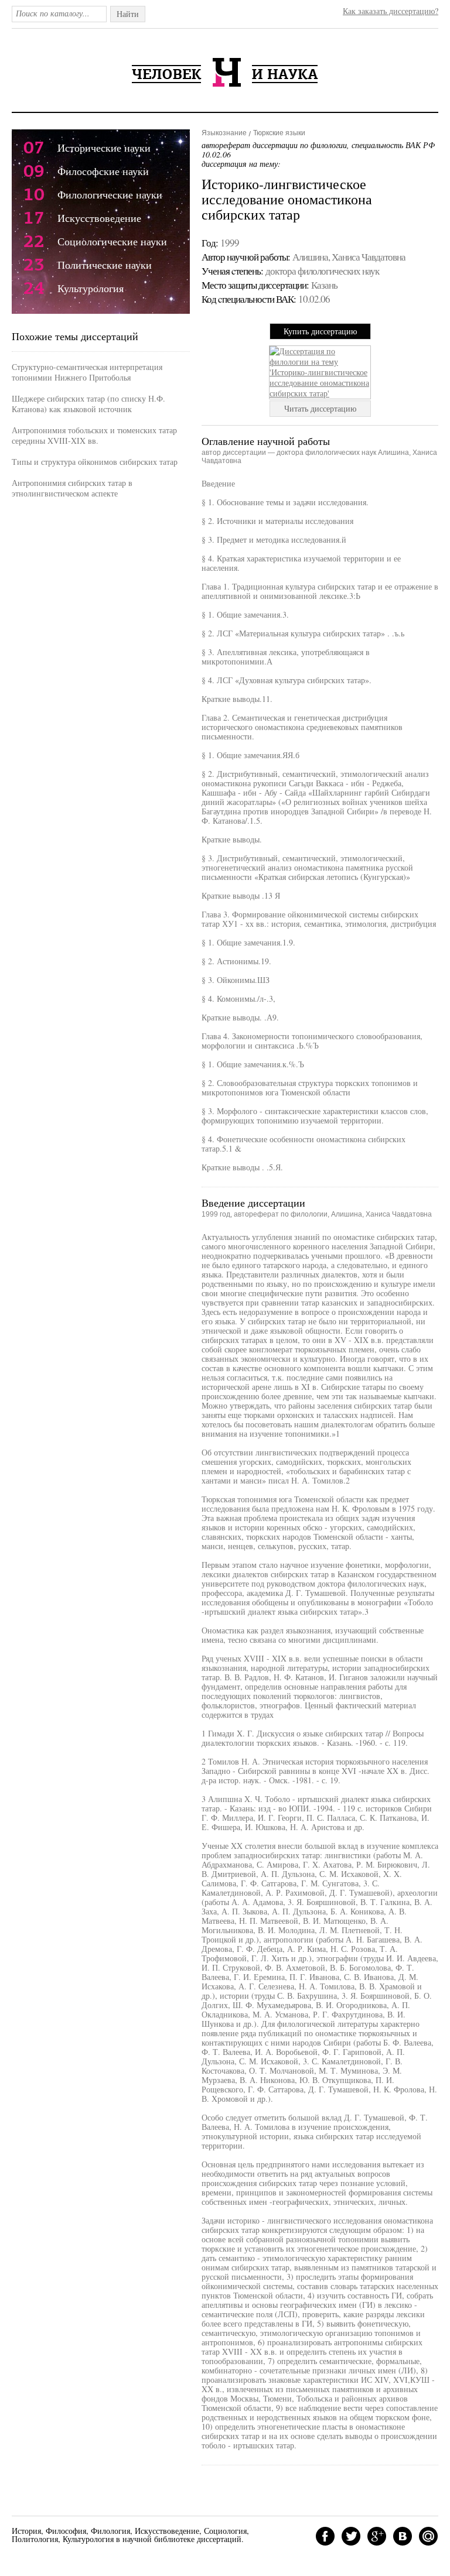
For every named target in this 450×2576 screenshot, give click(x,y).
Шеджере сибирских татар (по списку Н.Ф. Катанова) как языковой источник (88, 404)
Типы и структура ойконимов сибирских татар (95, 462)
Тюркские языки (279, 133)
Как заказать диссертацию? (391, 11)
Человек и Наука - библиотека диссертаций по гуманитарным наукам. (225, 72)
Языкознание (224, 133)
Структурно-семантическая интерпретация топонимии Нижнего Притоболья (87, 372)
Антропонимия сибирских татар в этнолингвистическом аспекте (72, 488)
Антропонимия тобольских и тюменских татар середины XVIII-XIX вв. (94, 435)
